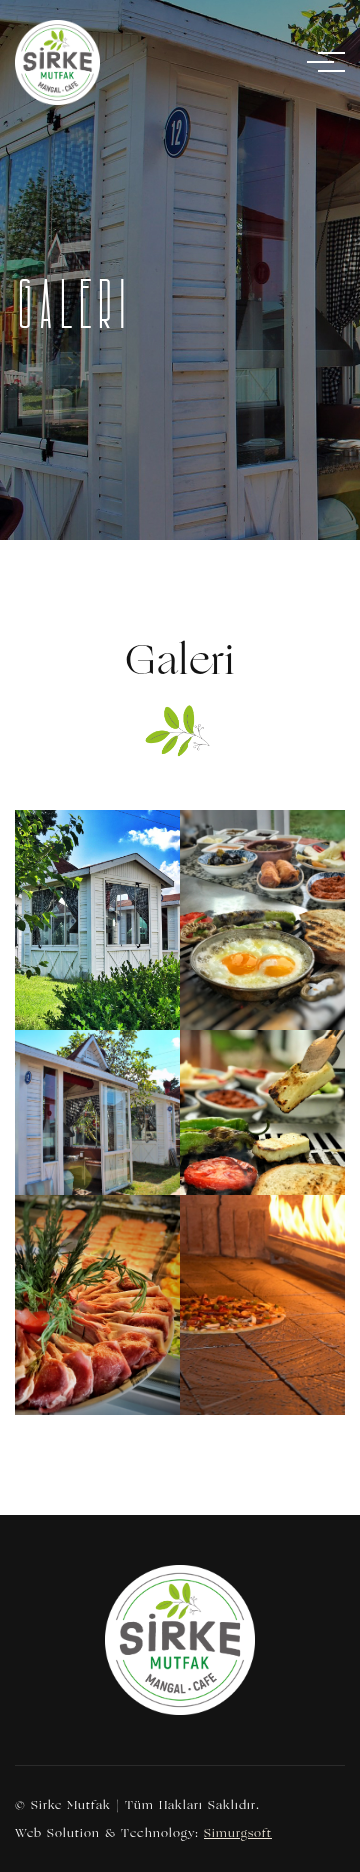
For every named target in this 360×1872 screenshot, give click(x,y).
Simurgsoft (238, 1832)
